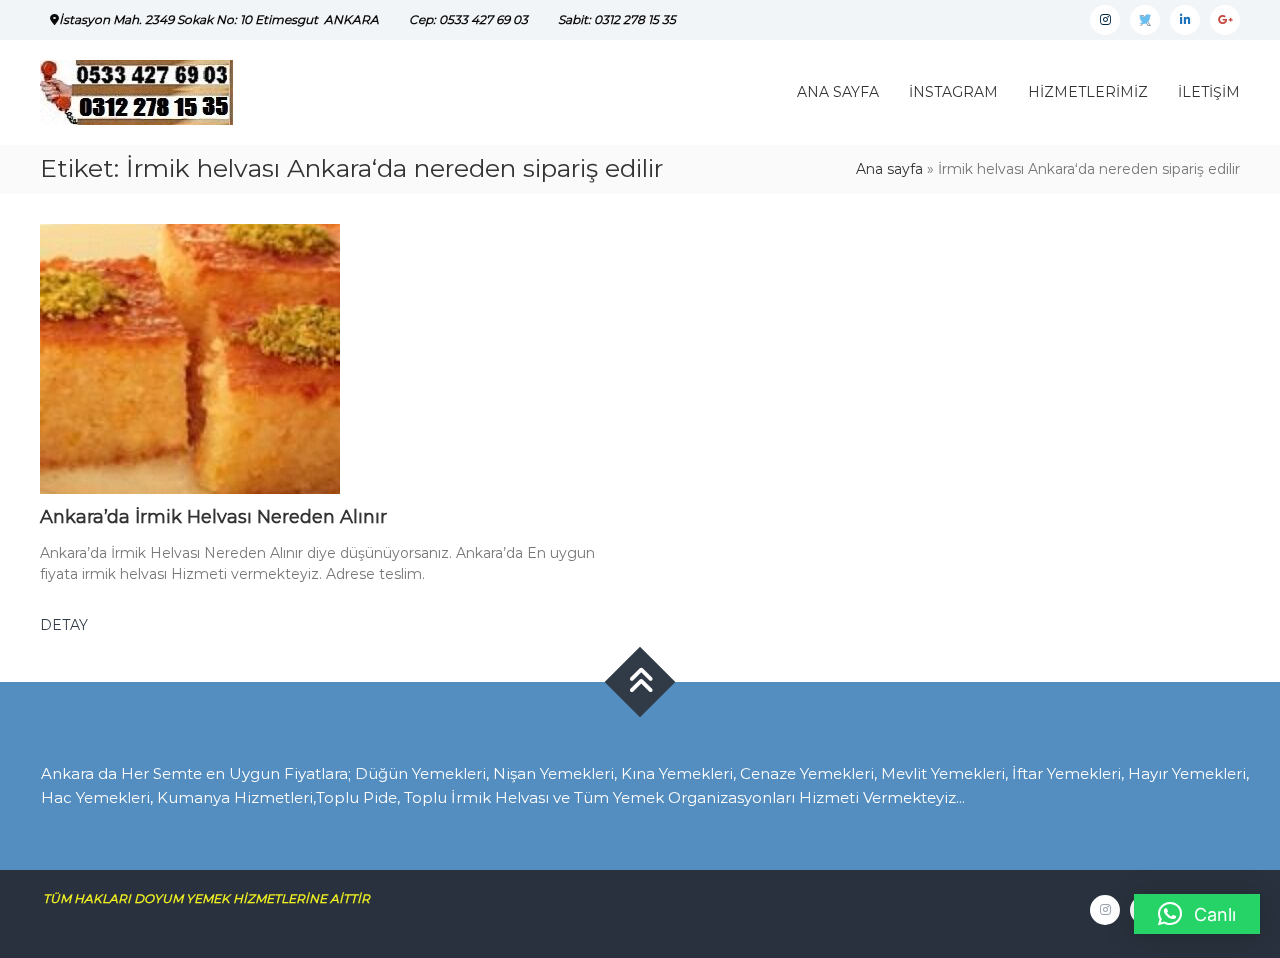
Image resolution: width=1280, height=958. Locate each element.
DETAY (64, 625)
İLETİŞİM (1209, 92)
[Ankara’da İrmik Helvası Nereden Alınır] (190, 358)
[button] (1197, 914)
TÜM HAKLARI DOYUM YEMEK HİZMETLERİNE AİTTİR (214, 898)
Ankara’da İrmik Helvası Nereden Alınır (213, 517)
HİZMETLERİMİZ (1088, 92)
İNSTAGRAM (953, 92)
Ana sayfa (889, 169)
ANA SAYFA (838, 92)
